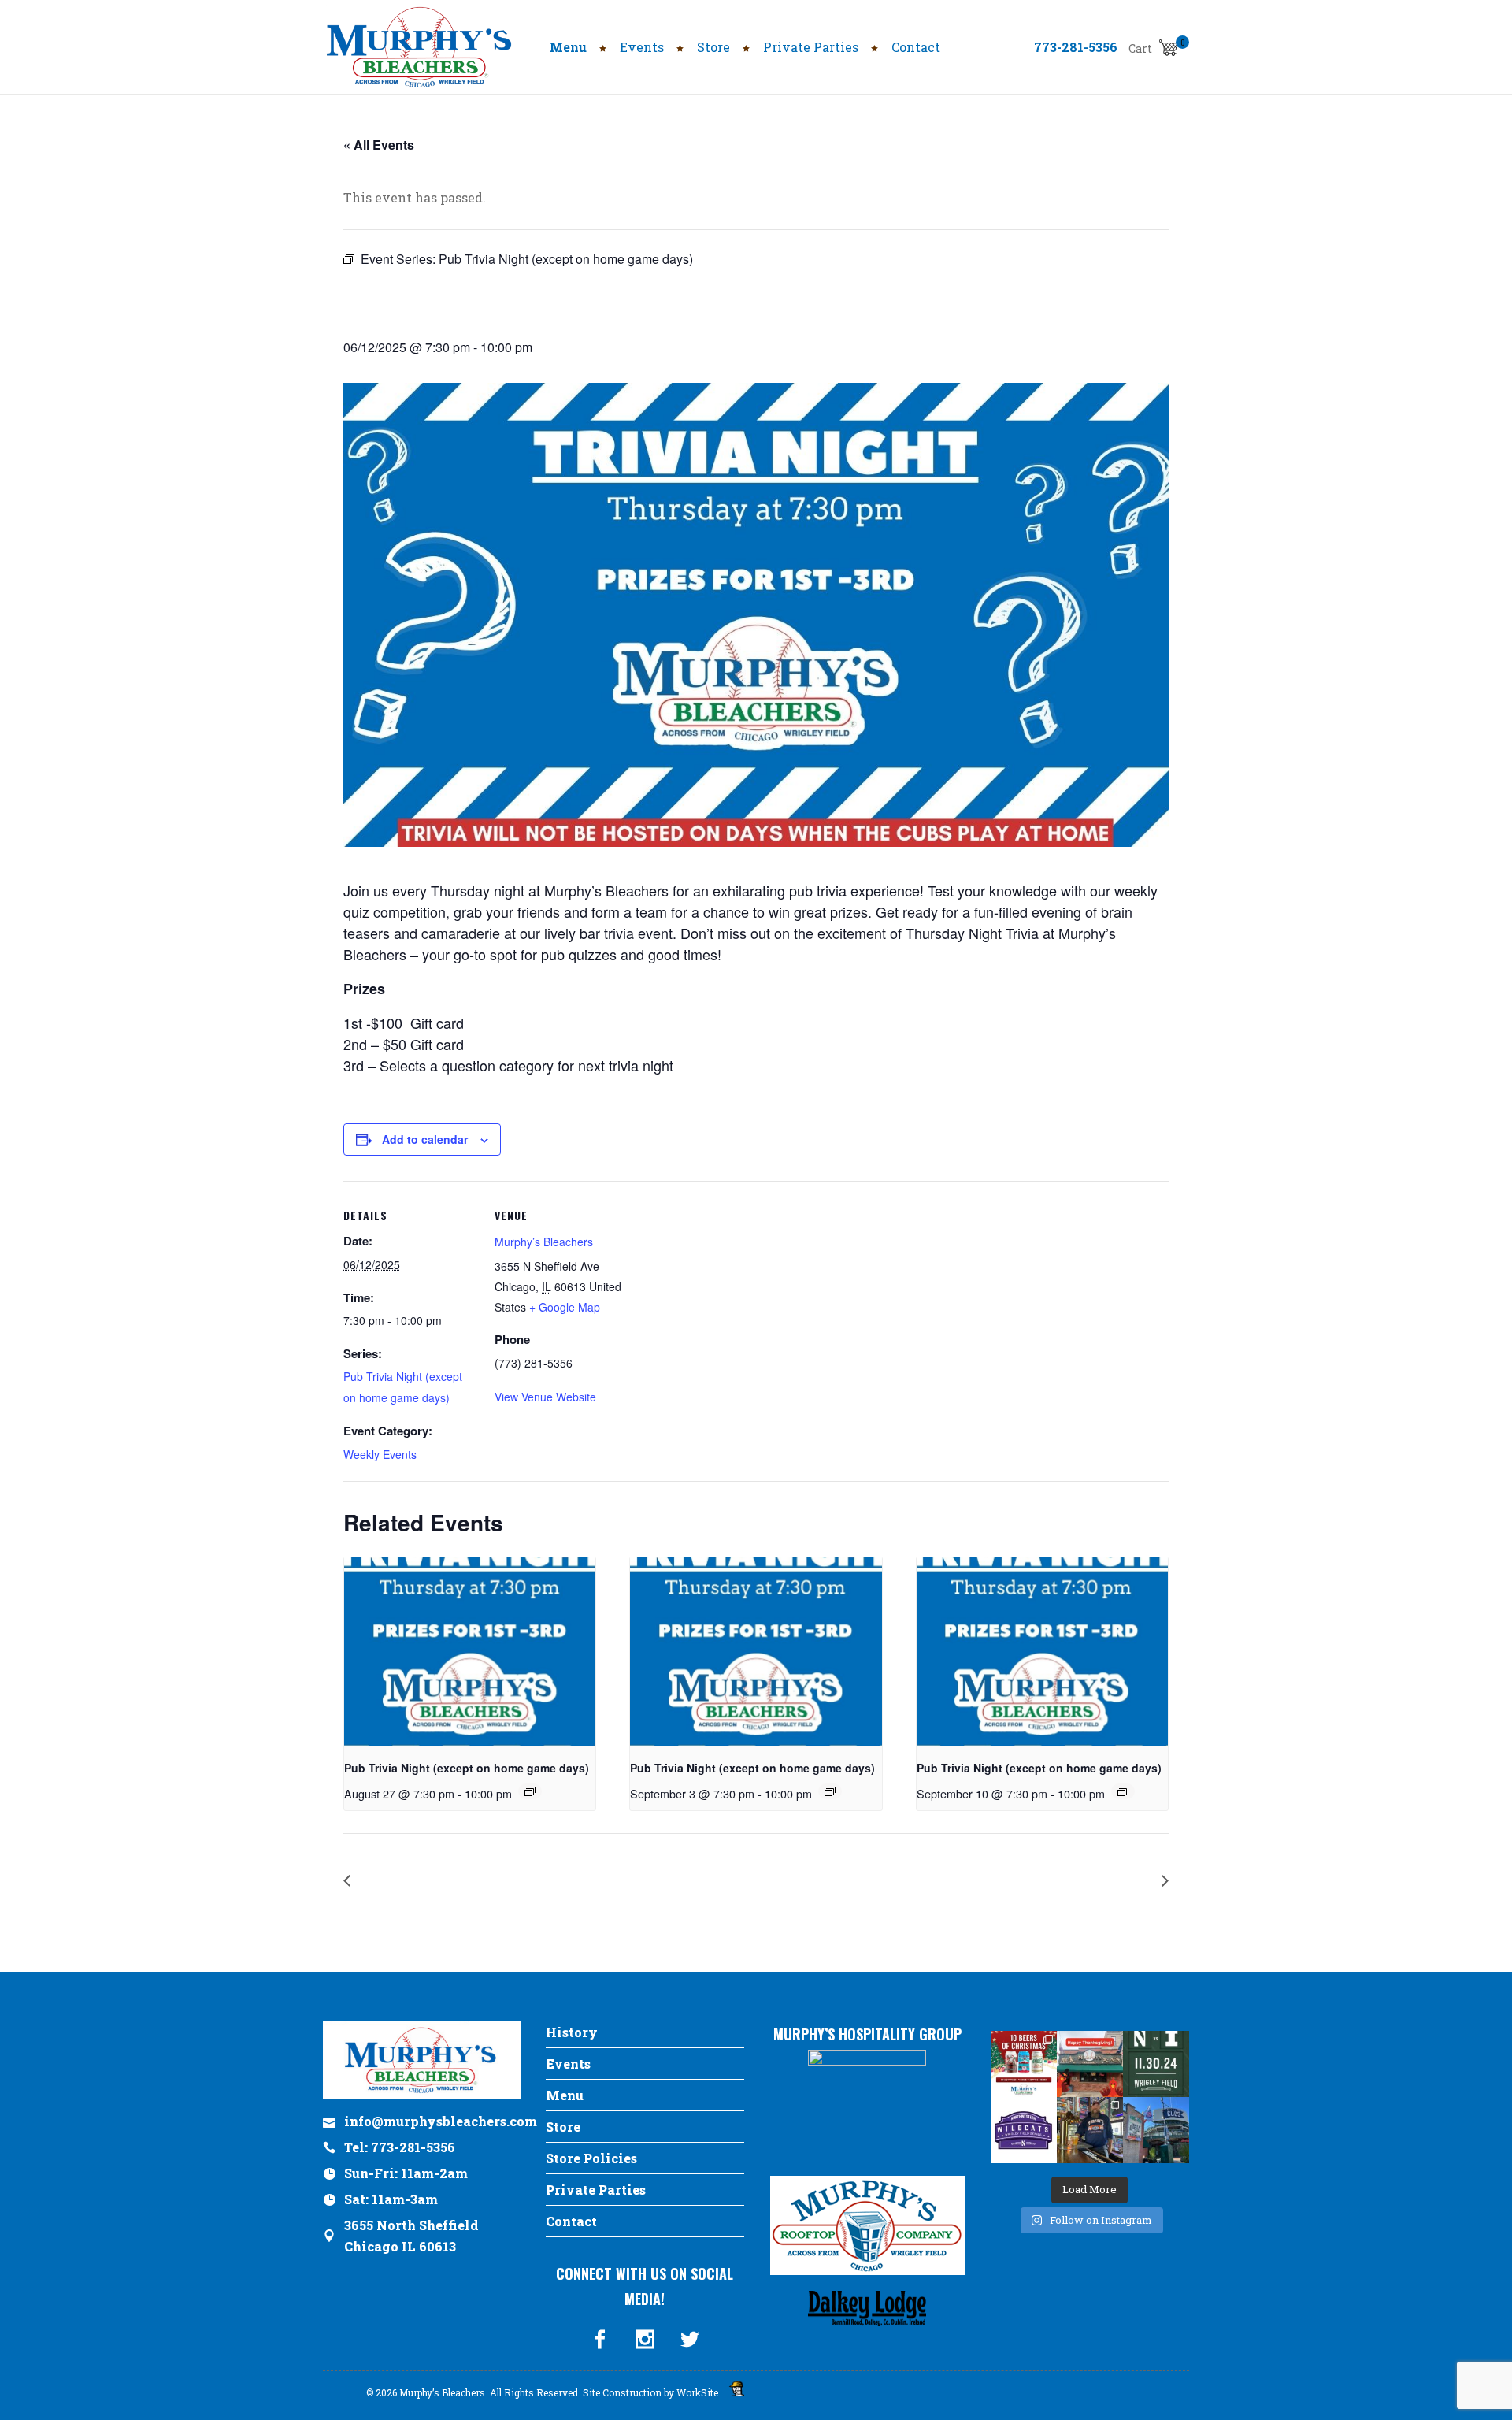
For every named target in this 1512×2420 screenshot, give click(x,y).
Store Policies (591, 2158)
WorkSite (697, 2392)
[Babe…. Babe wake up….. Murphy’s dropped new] (1090, 2130)
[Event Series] (530, 1791)
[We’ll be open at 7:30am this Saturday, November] (1024, 2130)
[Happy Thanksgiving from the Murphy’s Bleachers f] (1090, 2064)
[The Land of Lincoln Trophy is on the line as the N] (1156, 2064)
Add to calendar (425, 1139)
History (572, 2032)
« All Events (379, 145)
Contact (571, 2221)
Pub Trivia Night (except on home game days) (467, 1768)
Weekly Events (380, 1454)
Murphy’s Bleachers (544, 1242)
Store (563, 2127)
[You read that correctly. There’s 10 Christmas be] (1024, 2064)
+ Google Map (565, 1307)
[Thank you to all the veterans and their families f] (1156, 2130)
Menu (565, 2095)
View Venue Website (545, 1397)
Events (568, 2064)
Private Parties (596, 2190)
